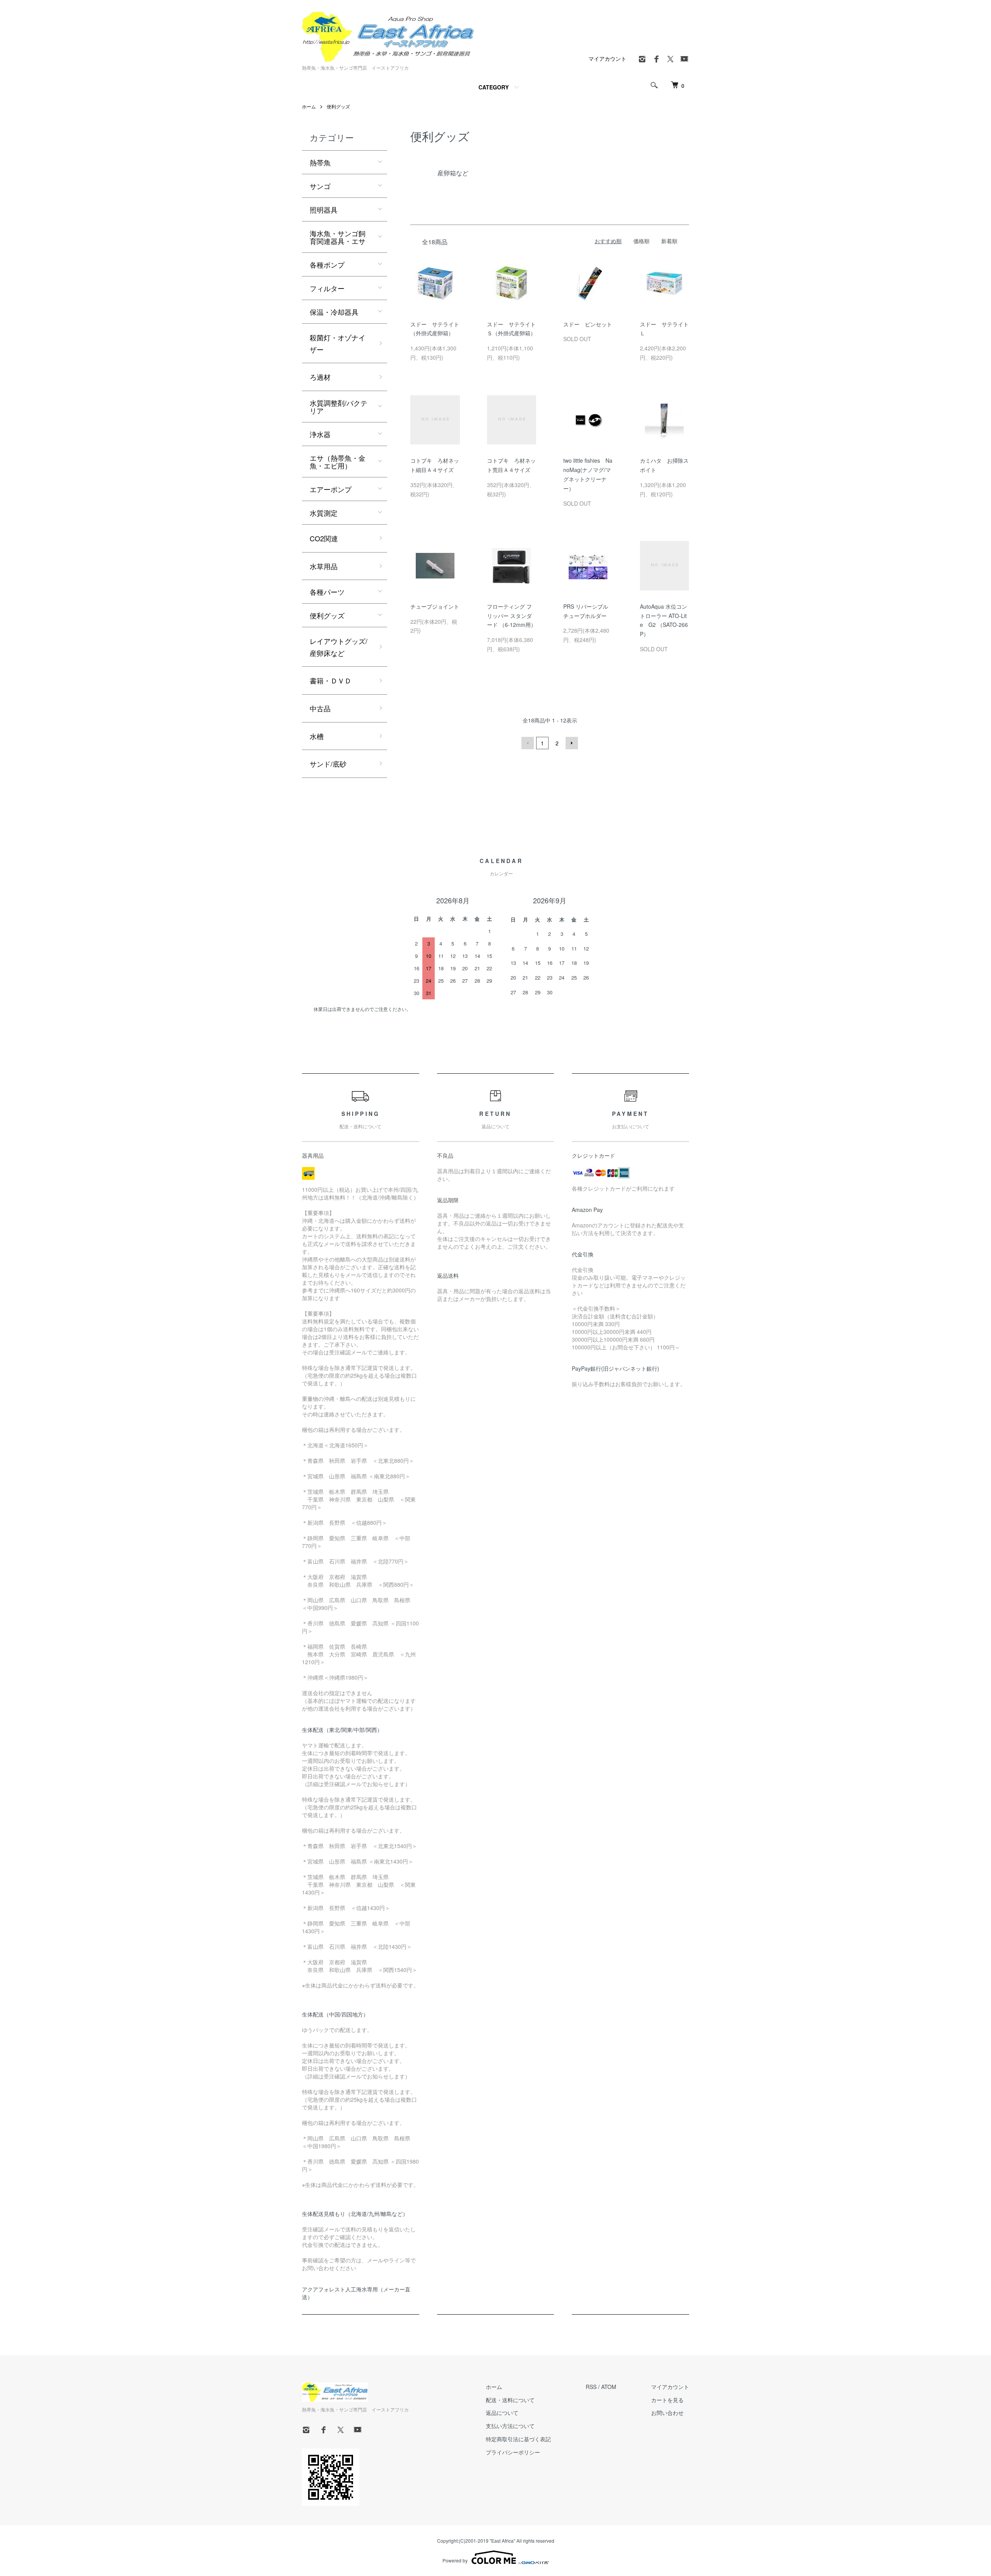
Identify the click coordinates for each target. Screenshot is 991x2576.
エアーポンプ (331, 489)
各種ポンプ (327, 264)
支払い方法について (510, 2426)
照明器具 (324, 209)
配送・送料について (510, 2400)
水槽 (317, 736)
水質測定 (324, 513)
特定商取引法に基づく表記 (518, 2439)
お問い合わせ (667, 2413)
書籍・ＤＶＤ (331, 680)
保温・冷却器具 (334, 312)
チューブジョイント (435, 606)
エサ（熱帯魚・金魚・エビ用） (338, 462)
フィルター (327, 288)
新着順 (669, 241)
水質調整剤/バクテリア (339, 407)
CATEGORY (494, 87)
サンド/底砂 (328, 764)
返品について (502, 2413)
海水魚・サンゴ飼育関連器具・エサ (338, 237)
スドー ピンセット (588, 324)
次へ (572, 743)
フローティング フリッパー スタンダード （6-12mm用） (512, 616)
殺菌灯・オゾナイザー (338, 343)
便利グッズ (338, 106)
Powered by (455, 2560)
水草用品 (324, 566)
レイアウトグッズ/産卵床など (339, 647)
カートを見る (667, 2400)
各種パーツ (327, 592)
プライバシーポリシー (513, 2452)
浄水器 (320, 434)
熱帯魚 (320, 162)
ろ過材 (320, 377)
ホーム (309, 106)
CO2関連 (324, 538)
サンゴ (320, 186)
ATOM (609, 2387)
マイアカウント (607, 58)
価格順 (641, 241)
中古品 (320, 708)
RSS (591, 2387)
